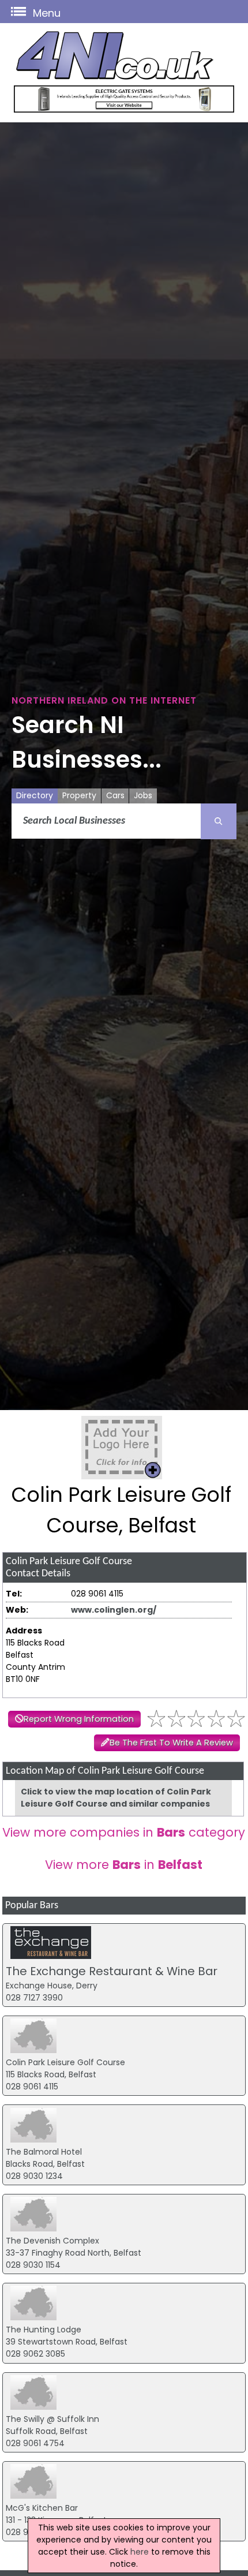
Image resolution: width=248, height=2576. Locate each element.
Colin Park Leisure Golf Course (65, 2062)
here (140, 2552)
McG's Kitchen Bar (42, 2508)
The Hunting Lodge (44, 2330)
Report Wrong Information (79, 1719)
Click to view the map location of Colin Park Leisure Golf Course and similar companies (116, 1798)
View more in (124, 1865)
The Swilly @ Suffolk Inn (52, 2419)
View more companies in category (124, 1832)
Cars (115, 795)
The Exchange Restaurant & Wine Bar (112, 1971)
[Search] (219, 821)
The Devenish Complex (52, 2241)
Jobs (143, 795)
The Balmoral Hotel (44, 2152)
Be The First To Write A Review (171, 1743)
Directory (35, 795)
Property (79, 795)
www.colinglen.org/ (114, 1610)
